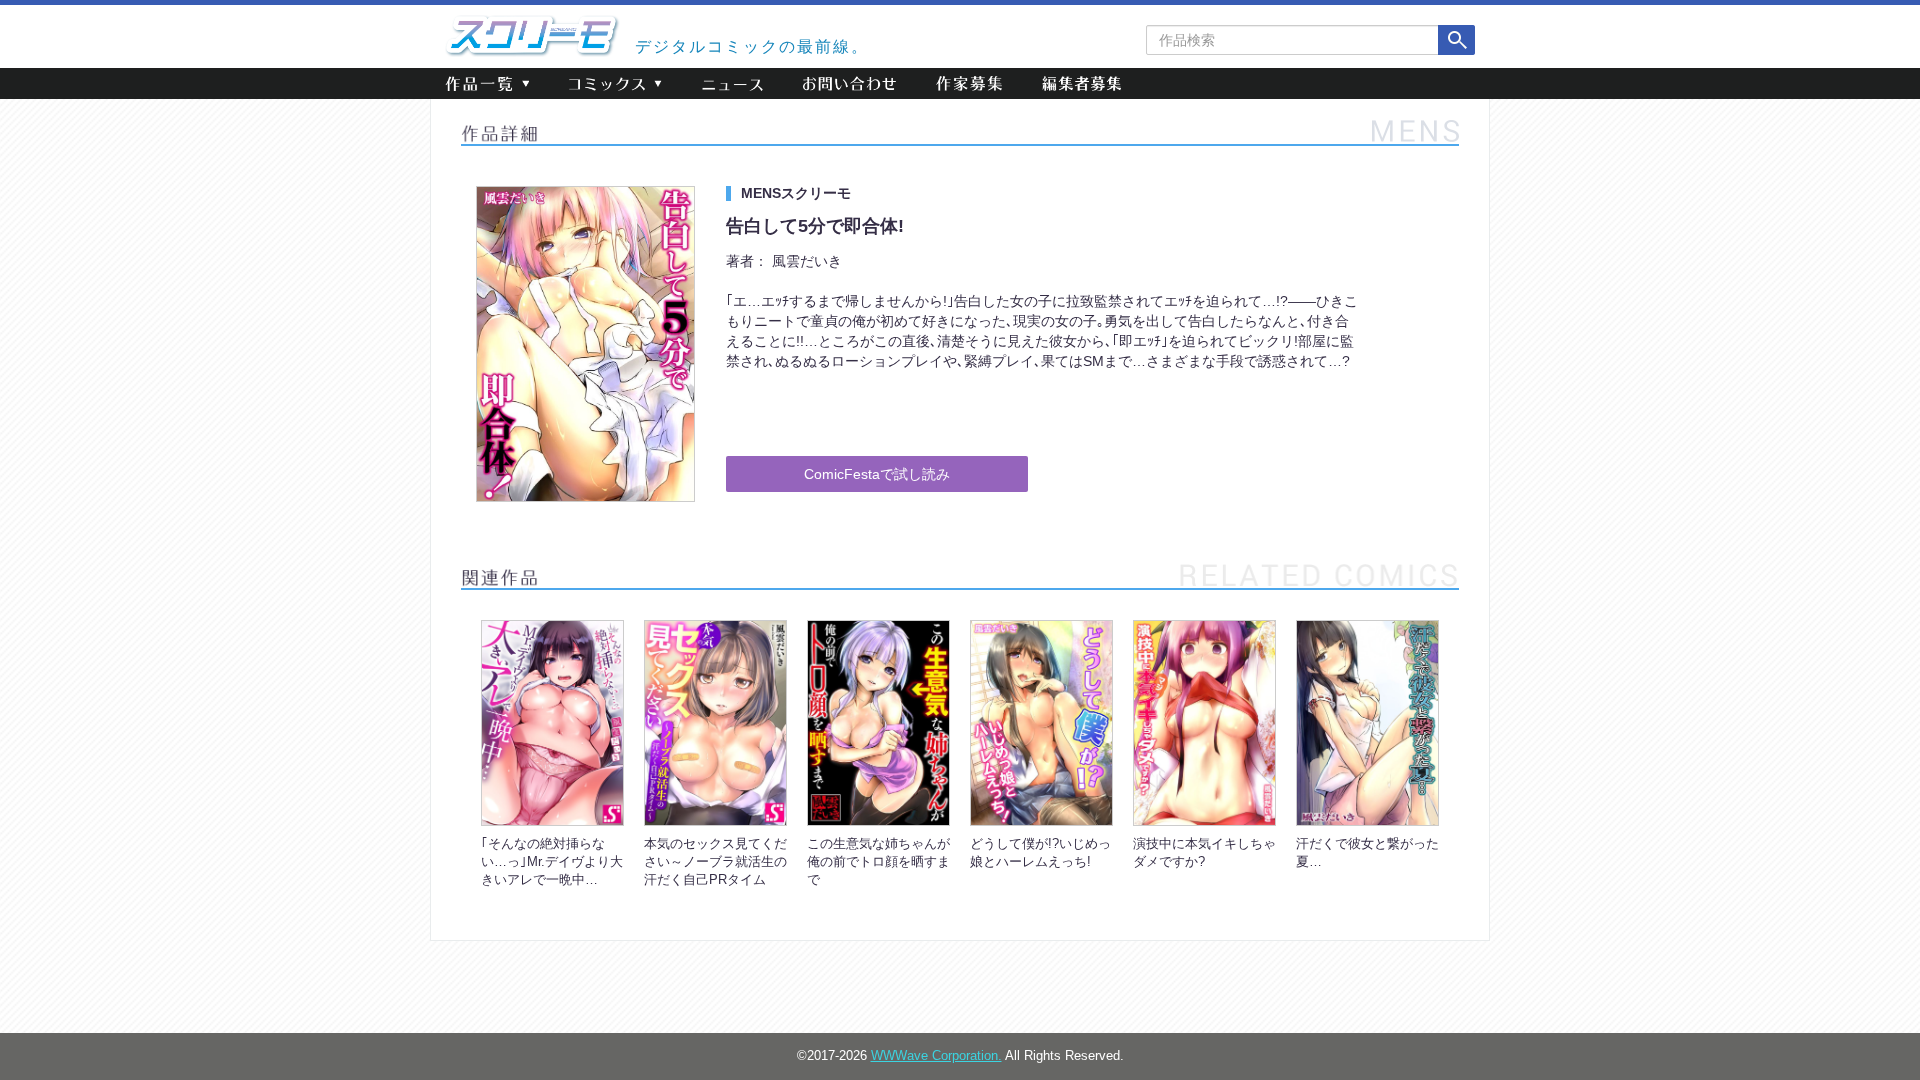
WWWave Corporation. (936, 1056)
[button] (487, 83)
